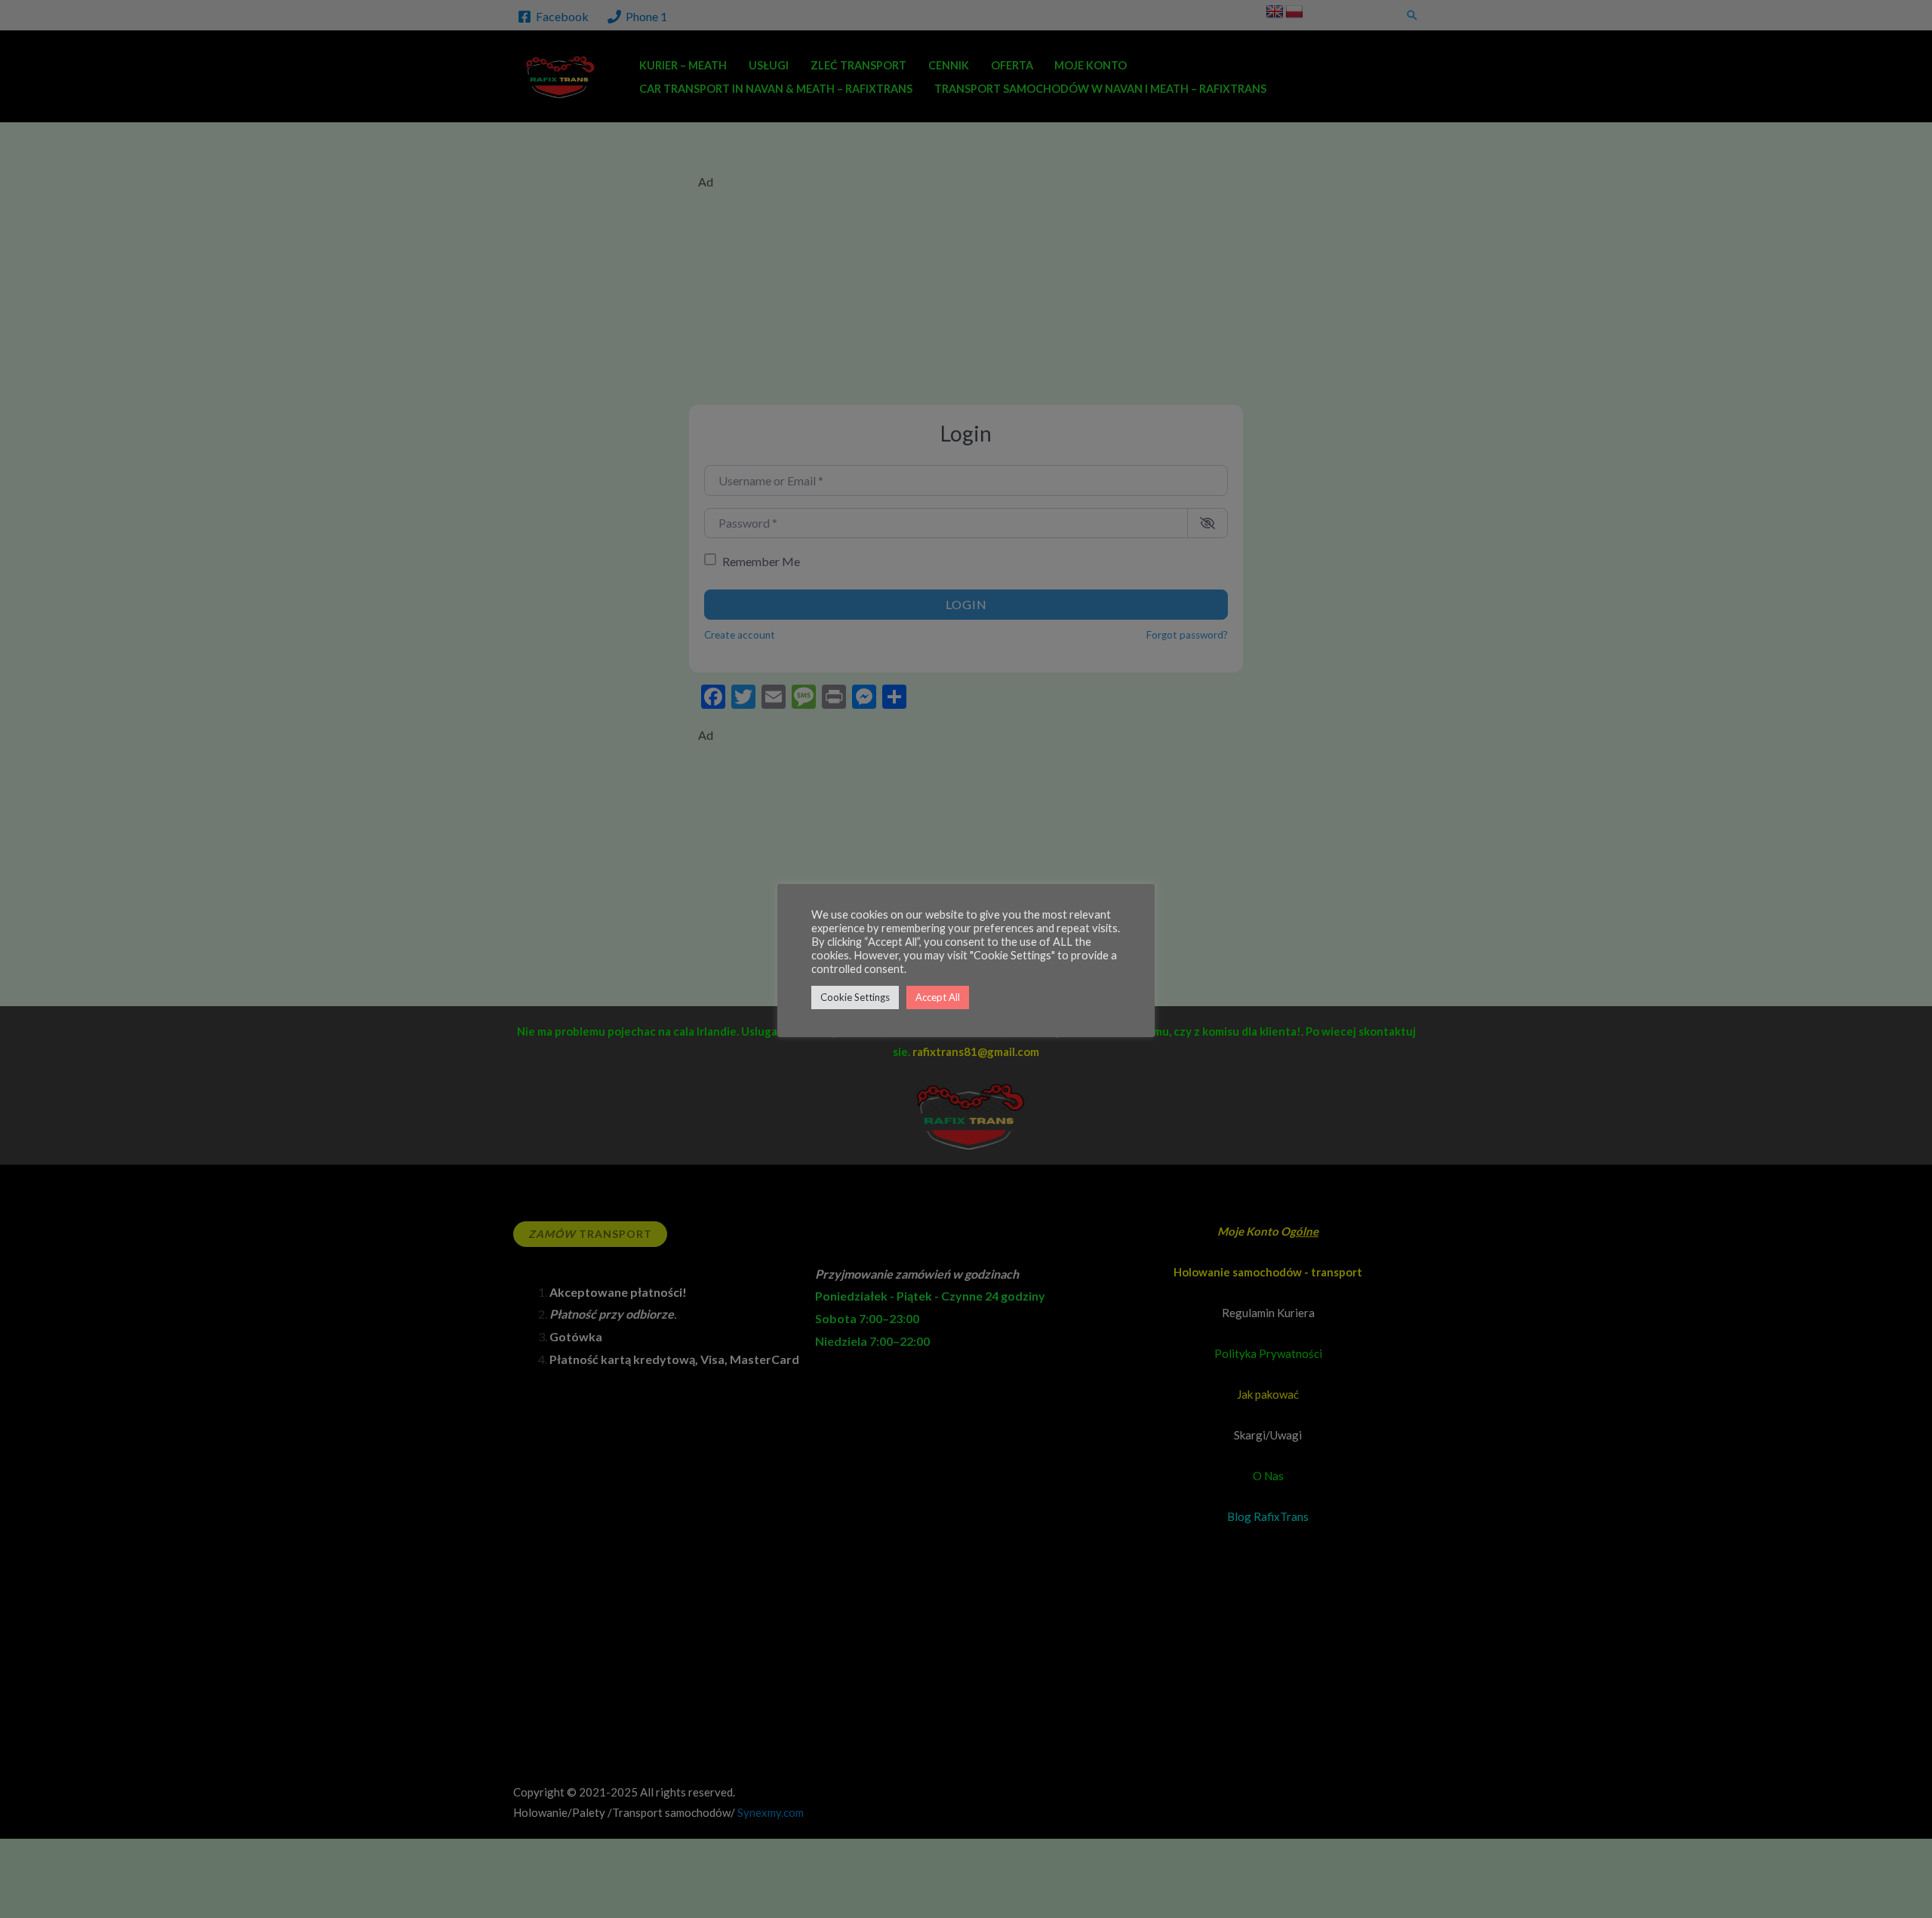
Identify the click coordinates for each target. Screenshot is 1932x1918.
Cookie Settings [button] (855, 997)
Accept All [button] (938, 997)
